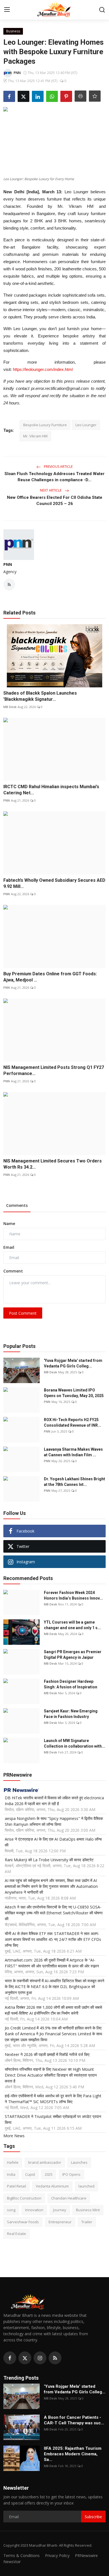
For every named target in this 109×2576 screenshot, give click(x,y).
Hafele (13, 2162)
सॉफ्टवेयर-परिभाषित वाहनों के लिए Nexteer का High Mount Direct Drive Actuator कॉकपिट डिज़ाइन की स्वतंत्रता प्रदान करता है (51, 2075)
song (11, 2210)
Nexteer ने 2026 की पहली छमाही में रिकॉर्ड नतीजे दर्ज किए (47, 2054)
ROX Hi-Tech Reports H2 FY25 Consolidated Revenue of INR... (73, 1422)
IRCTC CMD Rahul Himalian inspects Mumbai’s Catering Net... (51, 790)
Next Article (51, 490)
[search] (102, 10)
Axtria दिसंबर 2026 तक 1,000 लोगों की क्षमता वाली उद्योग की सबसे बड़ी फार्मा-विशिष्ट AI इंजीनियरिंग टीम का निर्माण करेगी (53, 2010)
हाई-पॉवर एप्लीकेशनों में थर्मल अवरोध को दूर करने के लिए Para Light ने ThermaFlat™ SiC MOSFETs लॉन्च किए (53, 2099)
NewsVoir (12, 2562)
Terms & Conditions (22, 2555)
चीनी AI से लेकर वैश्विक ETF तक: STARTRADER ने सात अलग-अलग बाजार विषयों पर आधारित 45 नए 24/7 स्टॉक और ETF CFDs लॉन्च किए (53, 1939)
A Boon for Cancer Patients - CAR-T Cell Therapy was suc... (74, 2420)
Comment (13, 1271)
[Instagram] (40, 2358)
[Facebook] (10, 2358)
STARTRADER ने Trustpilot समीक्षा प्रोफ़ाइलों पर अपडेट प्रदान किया (53, 2119)
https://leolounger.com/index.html (43, 369)
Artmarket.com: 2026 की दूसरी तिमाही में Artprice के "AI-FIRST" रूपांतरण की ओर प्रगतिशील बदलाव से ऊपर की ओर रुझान (52, 1963)
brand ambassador (45, 2162)
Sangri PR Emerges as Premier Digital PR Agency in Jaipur (73, 1655)
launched (87, 2186)
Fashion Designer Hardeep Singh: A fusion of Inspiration (71, 1684)
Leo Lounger (86, 425)
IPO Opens (71, 2174)
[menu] (7, 10)
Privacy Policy (57, 2555)
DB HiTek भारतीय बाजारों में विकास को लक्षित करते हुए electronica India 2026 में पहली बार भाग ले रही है (54, 1801)
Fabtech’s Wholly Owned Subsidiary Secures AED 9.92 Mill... (54, 883)
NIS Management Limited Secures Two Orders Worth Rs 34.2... (53, 1164)
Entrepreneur (60, 2222)
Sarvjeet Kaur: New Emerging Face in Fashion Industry (71, 1714)
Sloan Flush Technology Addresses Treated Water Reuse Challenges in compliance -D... (54, 477)
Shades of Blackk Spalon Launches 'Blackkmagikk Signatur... (40, 696)
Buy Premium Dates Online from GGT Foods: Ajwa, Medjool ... (50, 977)
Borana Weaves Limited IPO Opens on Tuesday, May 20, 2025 (74, 1393)
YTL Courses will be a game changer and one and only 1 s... (72, 1625)
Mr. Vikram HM (35, 436)
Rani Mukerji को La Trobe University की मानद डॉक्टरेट (49, 1860)
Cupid (30, 2174)
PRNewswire (86, 2555)
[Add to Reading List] (95, 96)
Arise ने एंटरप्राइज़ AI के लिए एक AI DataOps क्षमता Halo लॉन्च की (53, 1842)
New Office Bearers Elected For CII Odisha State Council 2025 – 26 (55, 501)
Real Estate (16, 2234)
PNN (8, 564)
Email (9, 1247)
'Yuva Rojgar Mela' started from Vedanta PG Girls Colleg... (73, 1363)
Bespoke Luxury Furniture (45, 425)
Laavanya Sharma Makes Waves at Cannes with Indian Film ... (73, 1452)
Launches (79, 2162)
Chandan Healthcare (69, 2198)
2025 (49, 2174)
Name (9, 1223)
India (11, 2174)
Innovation (34, 2210)
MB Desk (10, 707)
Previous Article (58, 467)
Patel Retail (16, 2186)
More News (14, 2136)
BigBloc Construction (24, 2198)
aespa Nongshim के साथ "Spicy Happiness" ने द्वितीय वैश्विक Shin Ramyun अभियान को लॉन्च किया (54, 1821)
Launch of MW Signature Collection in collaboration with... (74, 1743)
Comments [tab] (17, 1205)
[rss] (55, 2358)
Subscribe (93, 2517)
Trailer (87, 2222)
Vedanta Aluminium (52, 2186)
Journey (60, 2210)
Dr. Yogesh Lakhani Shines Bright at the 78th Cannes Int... (74, 1482)
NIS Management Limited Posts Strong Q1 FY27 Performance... (54, 1070)
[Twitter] (25, 2358)
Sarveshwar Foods (23, 2222)
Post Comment (23, 1313)
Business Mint (88, 2210)
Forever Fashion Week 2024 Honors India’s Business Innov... (73, 1595)
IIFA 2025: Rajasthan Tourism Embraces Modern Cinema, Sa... (73, 2454)
